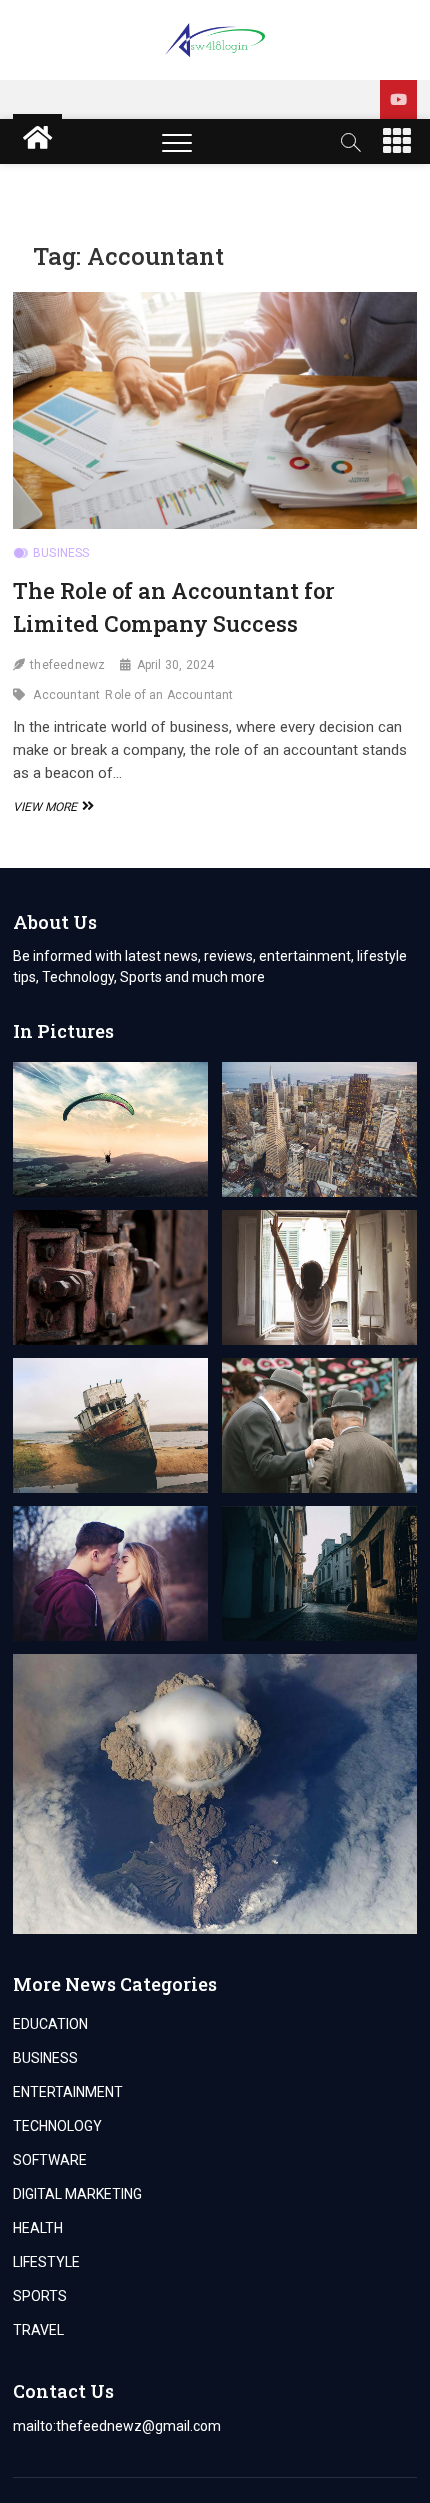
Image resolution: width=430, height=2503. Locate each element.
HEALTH (38, 2228)
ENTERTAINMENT (68, 2092)
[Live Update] (398, 99)
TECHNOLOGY (57, 2126)
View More (51, 807)
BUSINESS (61, 553)
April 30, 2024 (176, 665)
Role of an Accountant (169, 695)
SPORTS (40, 2296)
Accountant (66, 695)
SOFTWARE (50, 2160)
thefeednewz (67, 665)
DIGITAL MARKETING (77, 2194)
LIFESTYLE (46, 2262)
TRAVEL (38, 2330)
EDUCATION (50, 2024)
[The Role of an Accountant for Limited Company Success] (215, 410)
